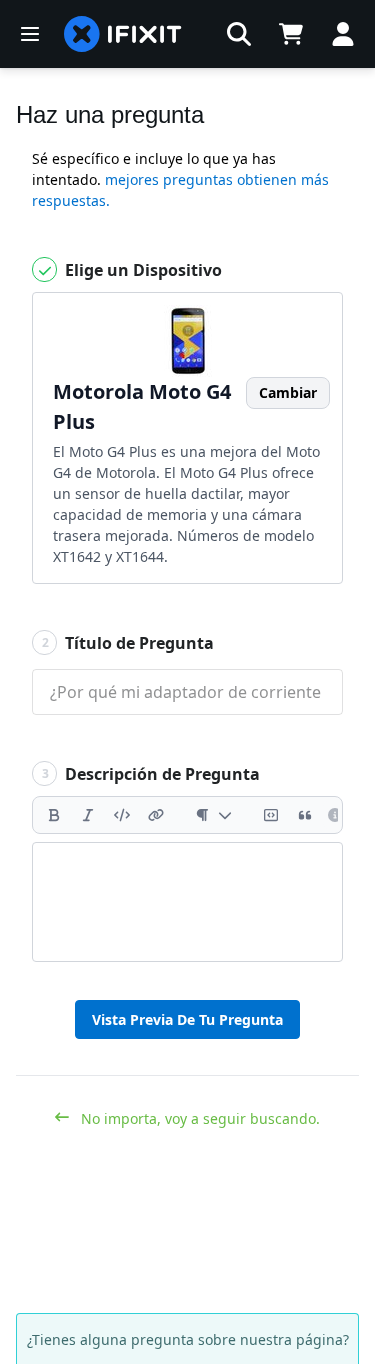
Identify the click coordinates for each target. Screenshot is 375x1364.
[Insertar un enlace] (156, 815)
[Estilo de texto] (213, 815)
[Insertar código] (122, 815)
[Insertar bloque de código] (271, 815)
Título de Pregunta (128, 643)
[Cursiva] (88, 815)
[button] (239, 34)
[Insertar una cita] (305, 815)
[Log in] (343, 34)
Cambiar (288, 392)
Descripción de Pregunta (151, 774)
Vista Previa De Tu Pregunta (187, 1019)
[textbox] (187, 902)
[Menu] (30, 34)
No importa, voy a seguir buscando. (198, 1118)
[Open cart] (291, 34)
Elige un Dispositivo (141, 270)
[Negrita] (54, 815)
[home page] (123, 34)
